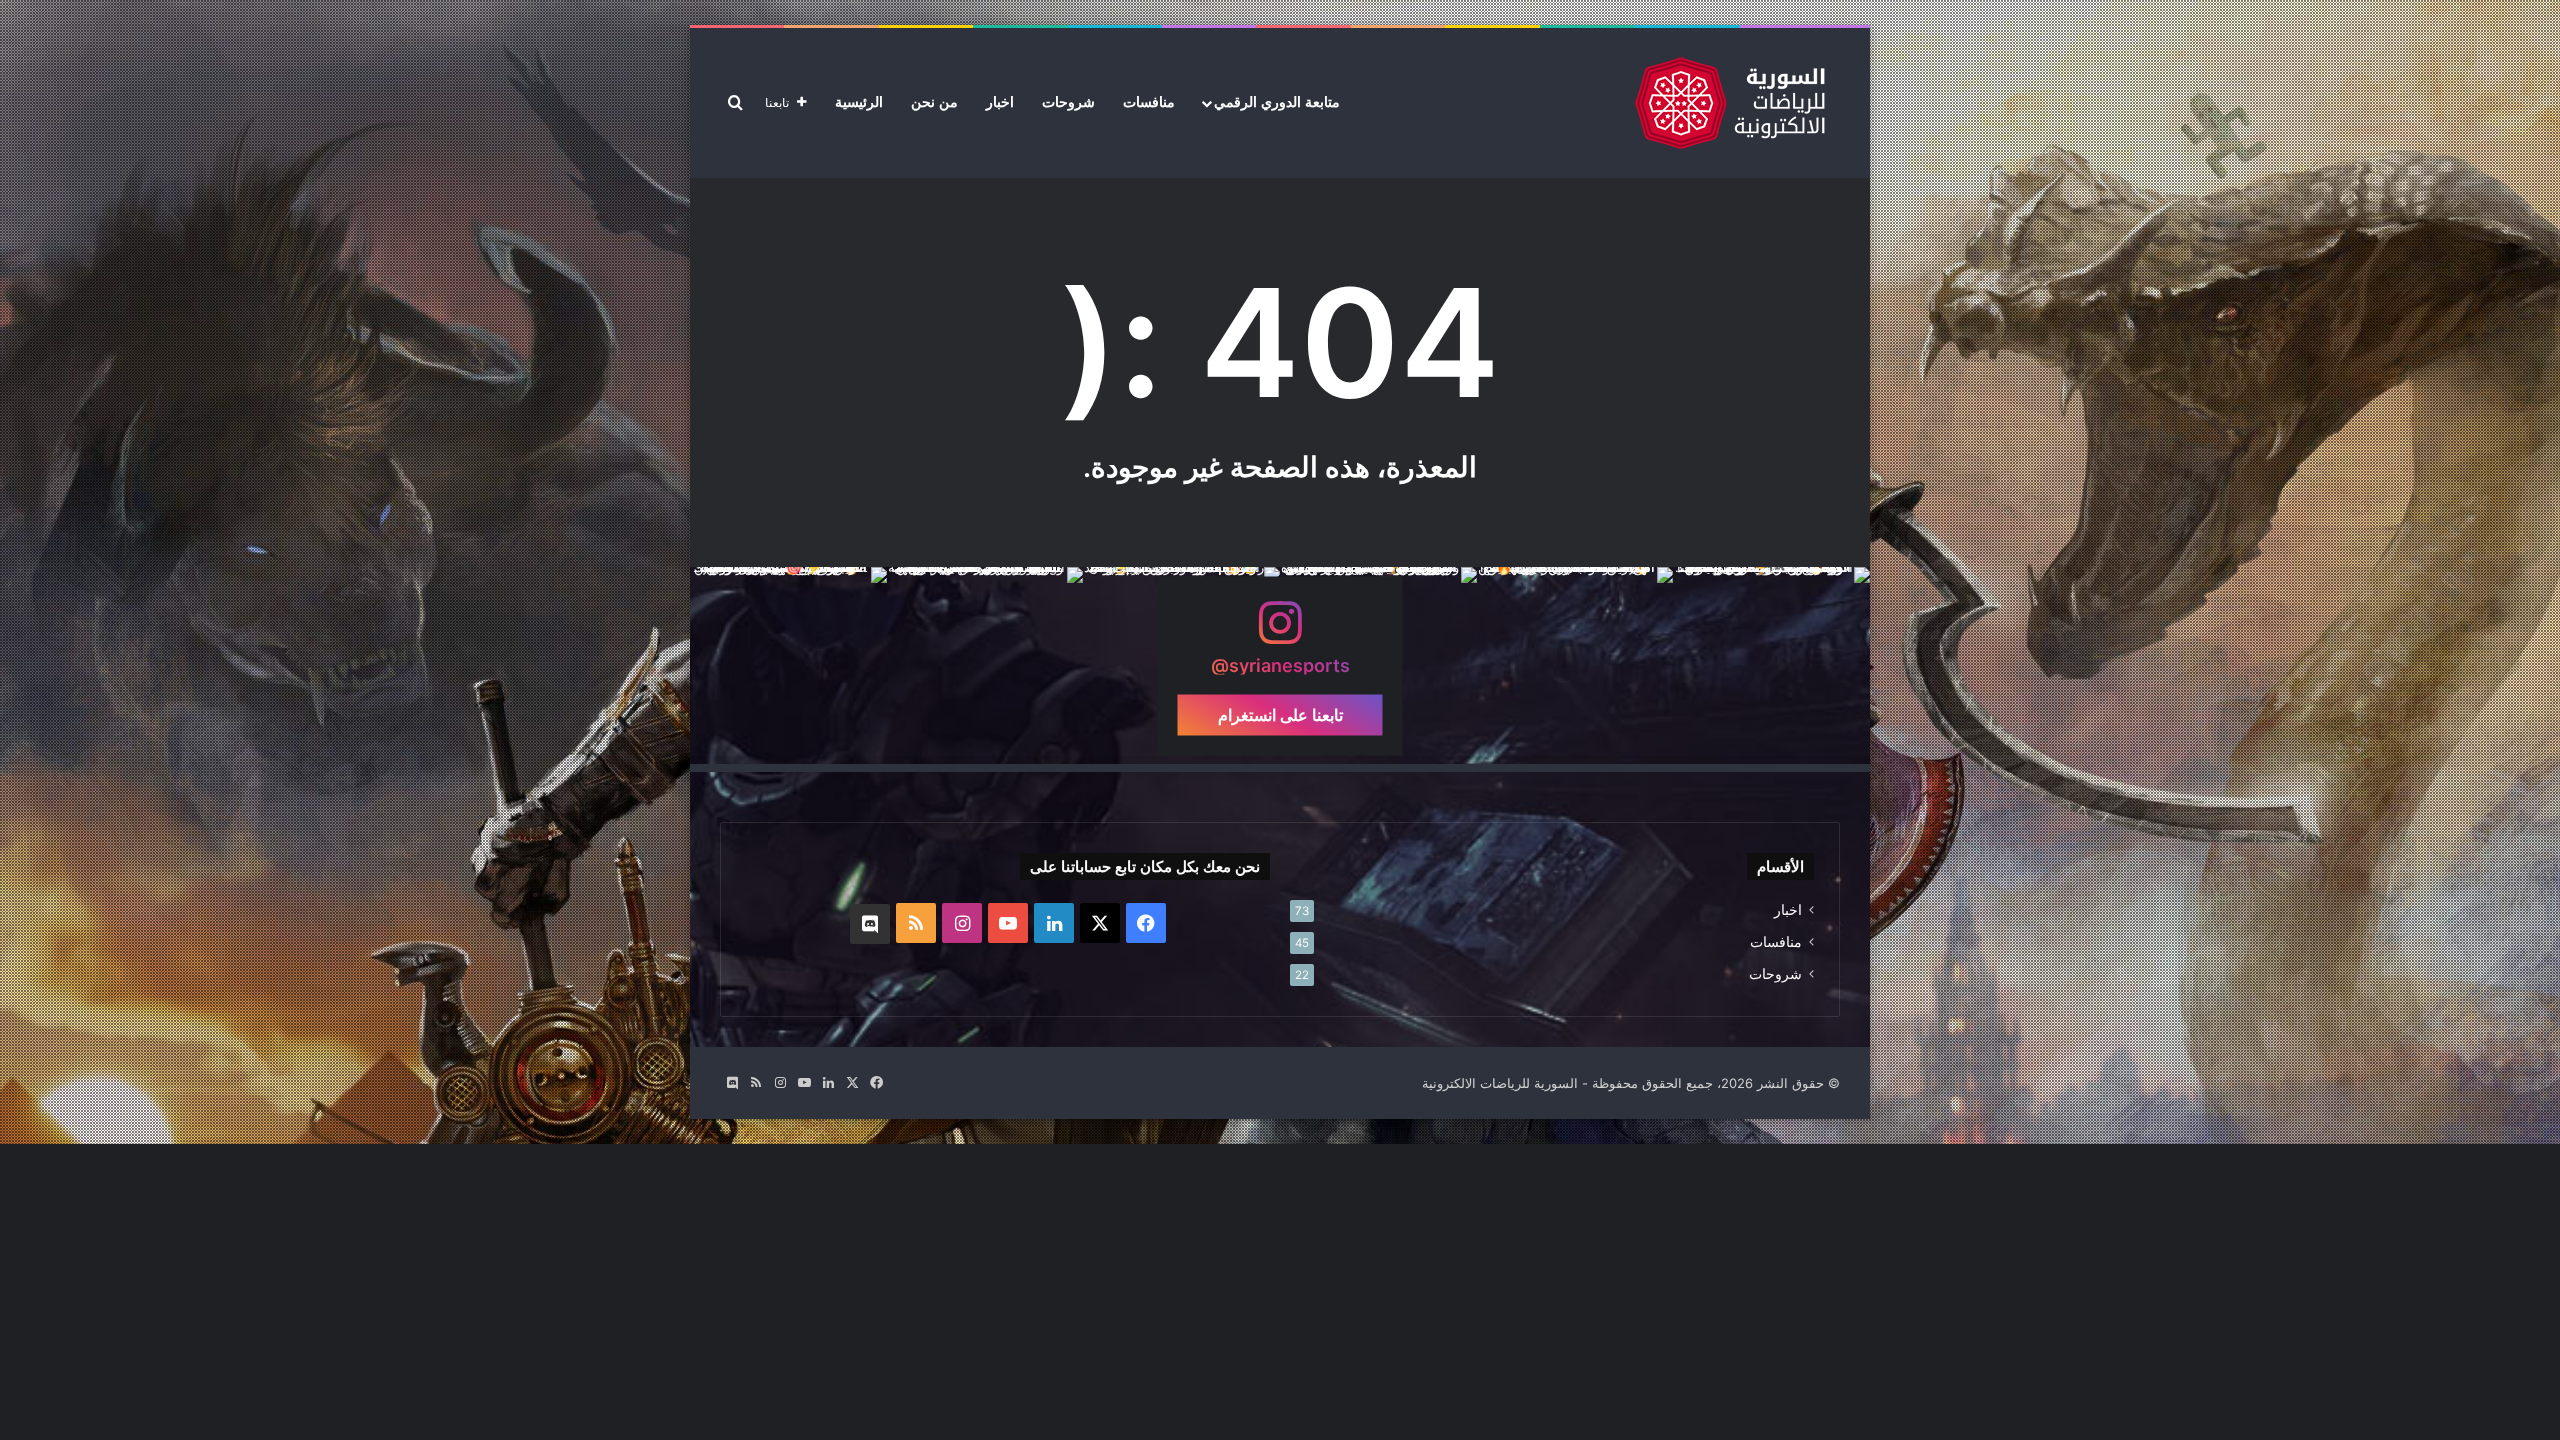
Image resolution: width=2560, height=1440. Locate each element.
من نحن (934, 102)
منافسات (1149, 102)
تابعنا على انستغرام (1280, 714)
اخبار (1000, 102)
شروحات (1068, 102)
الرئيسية (859, 102)
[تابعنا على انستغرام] (1280, 631)
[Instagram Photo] (1771, 665)
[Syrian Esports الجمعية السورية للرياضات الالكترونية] (1730, 103)
